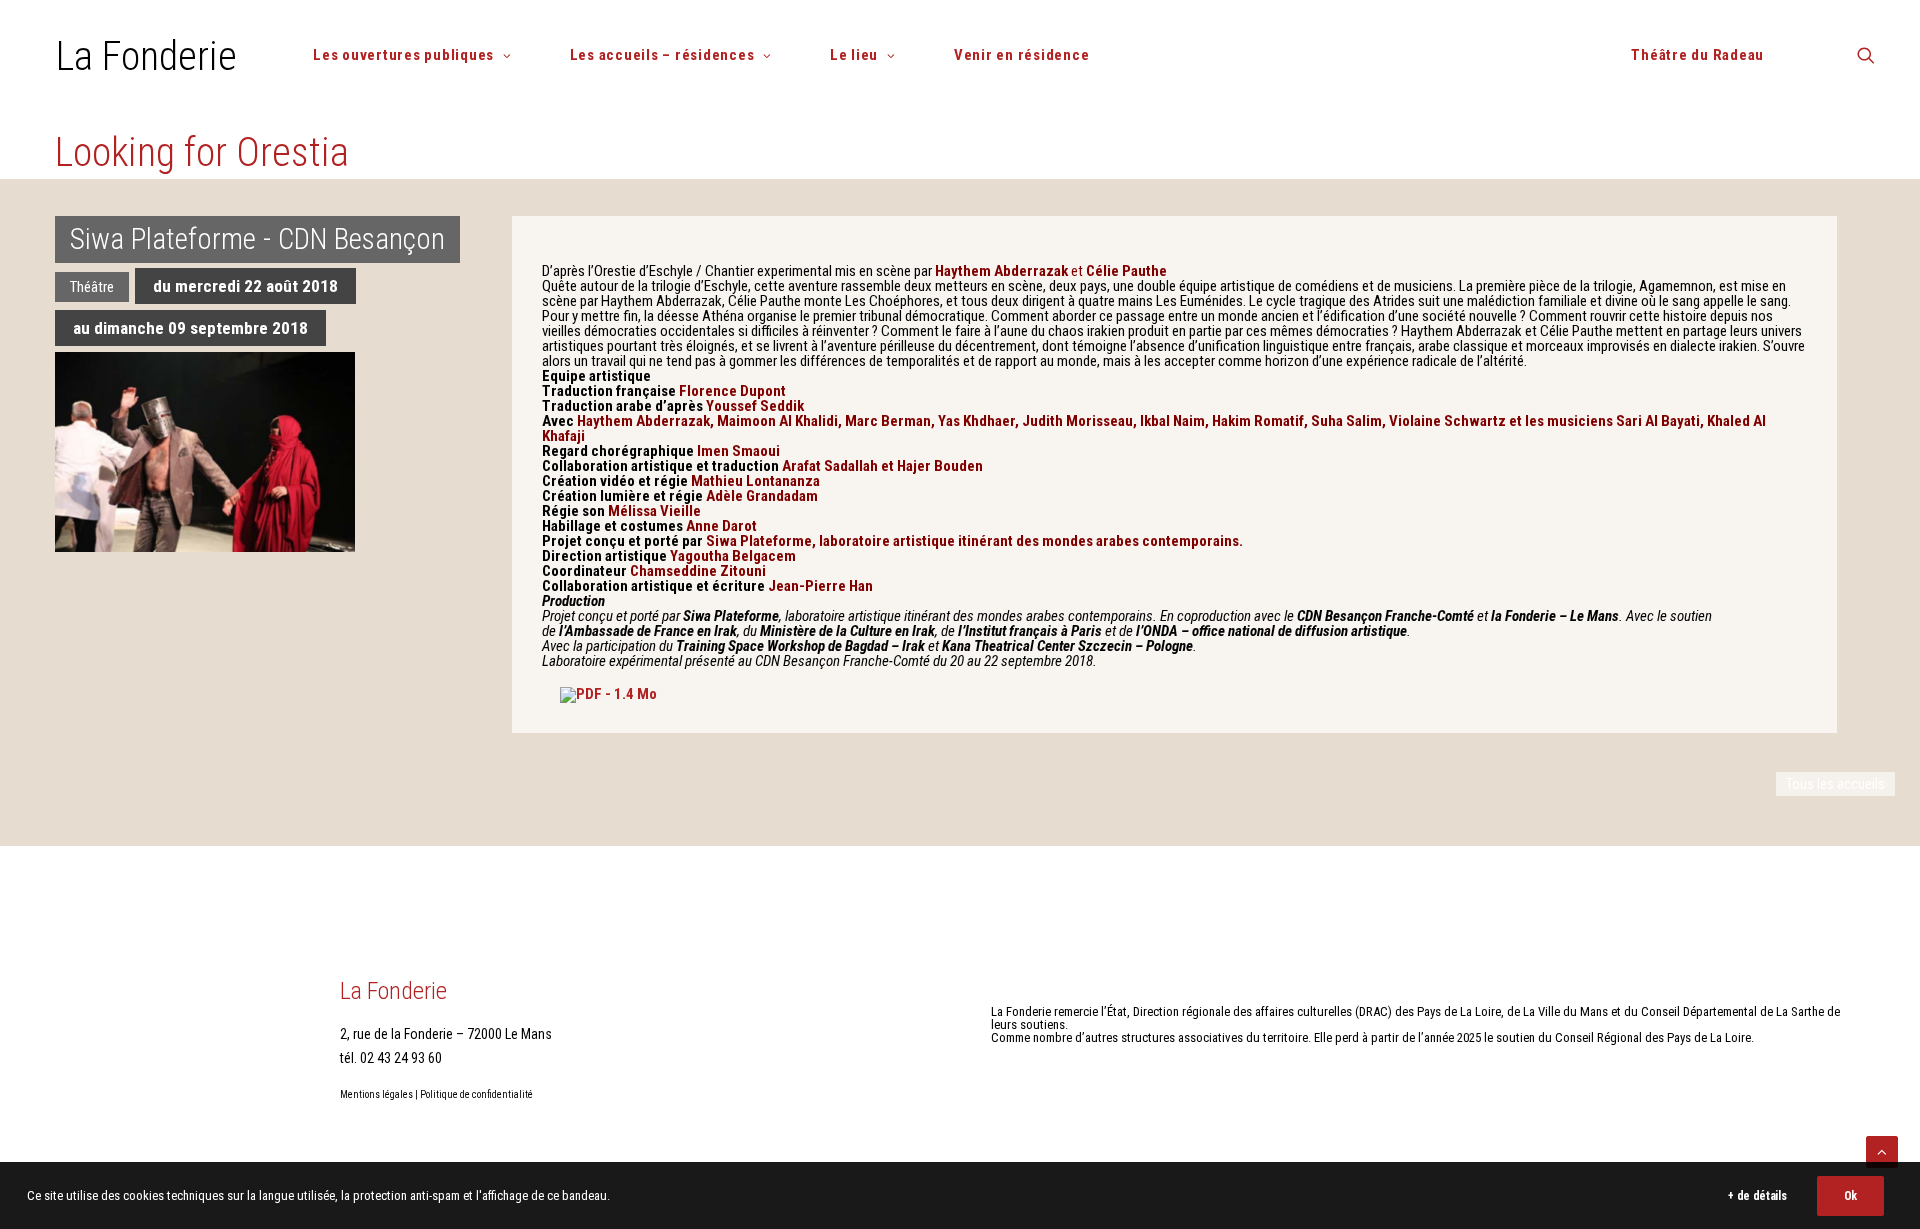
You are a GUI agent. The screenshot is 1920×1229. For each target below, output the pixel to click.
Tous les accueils (1835, 784)
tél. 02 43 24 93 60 (391, 1058)
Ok (1850, 1196)
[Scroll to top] (1882, 1151)
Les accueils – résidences (662, 55)
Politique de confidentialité (476, 1094)
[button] (1866, 62)
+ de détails (1757, 1196)
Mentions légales (376, 1094)
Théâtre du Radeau (1697, 55)
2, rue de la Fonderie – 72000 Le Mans (446, 1034)
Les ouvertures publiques (403, 55)
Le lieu (854, 55)
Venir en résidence (1022, 55)
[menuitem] (420, 55)
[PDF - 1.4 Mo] (608, 694)
